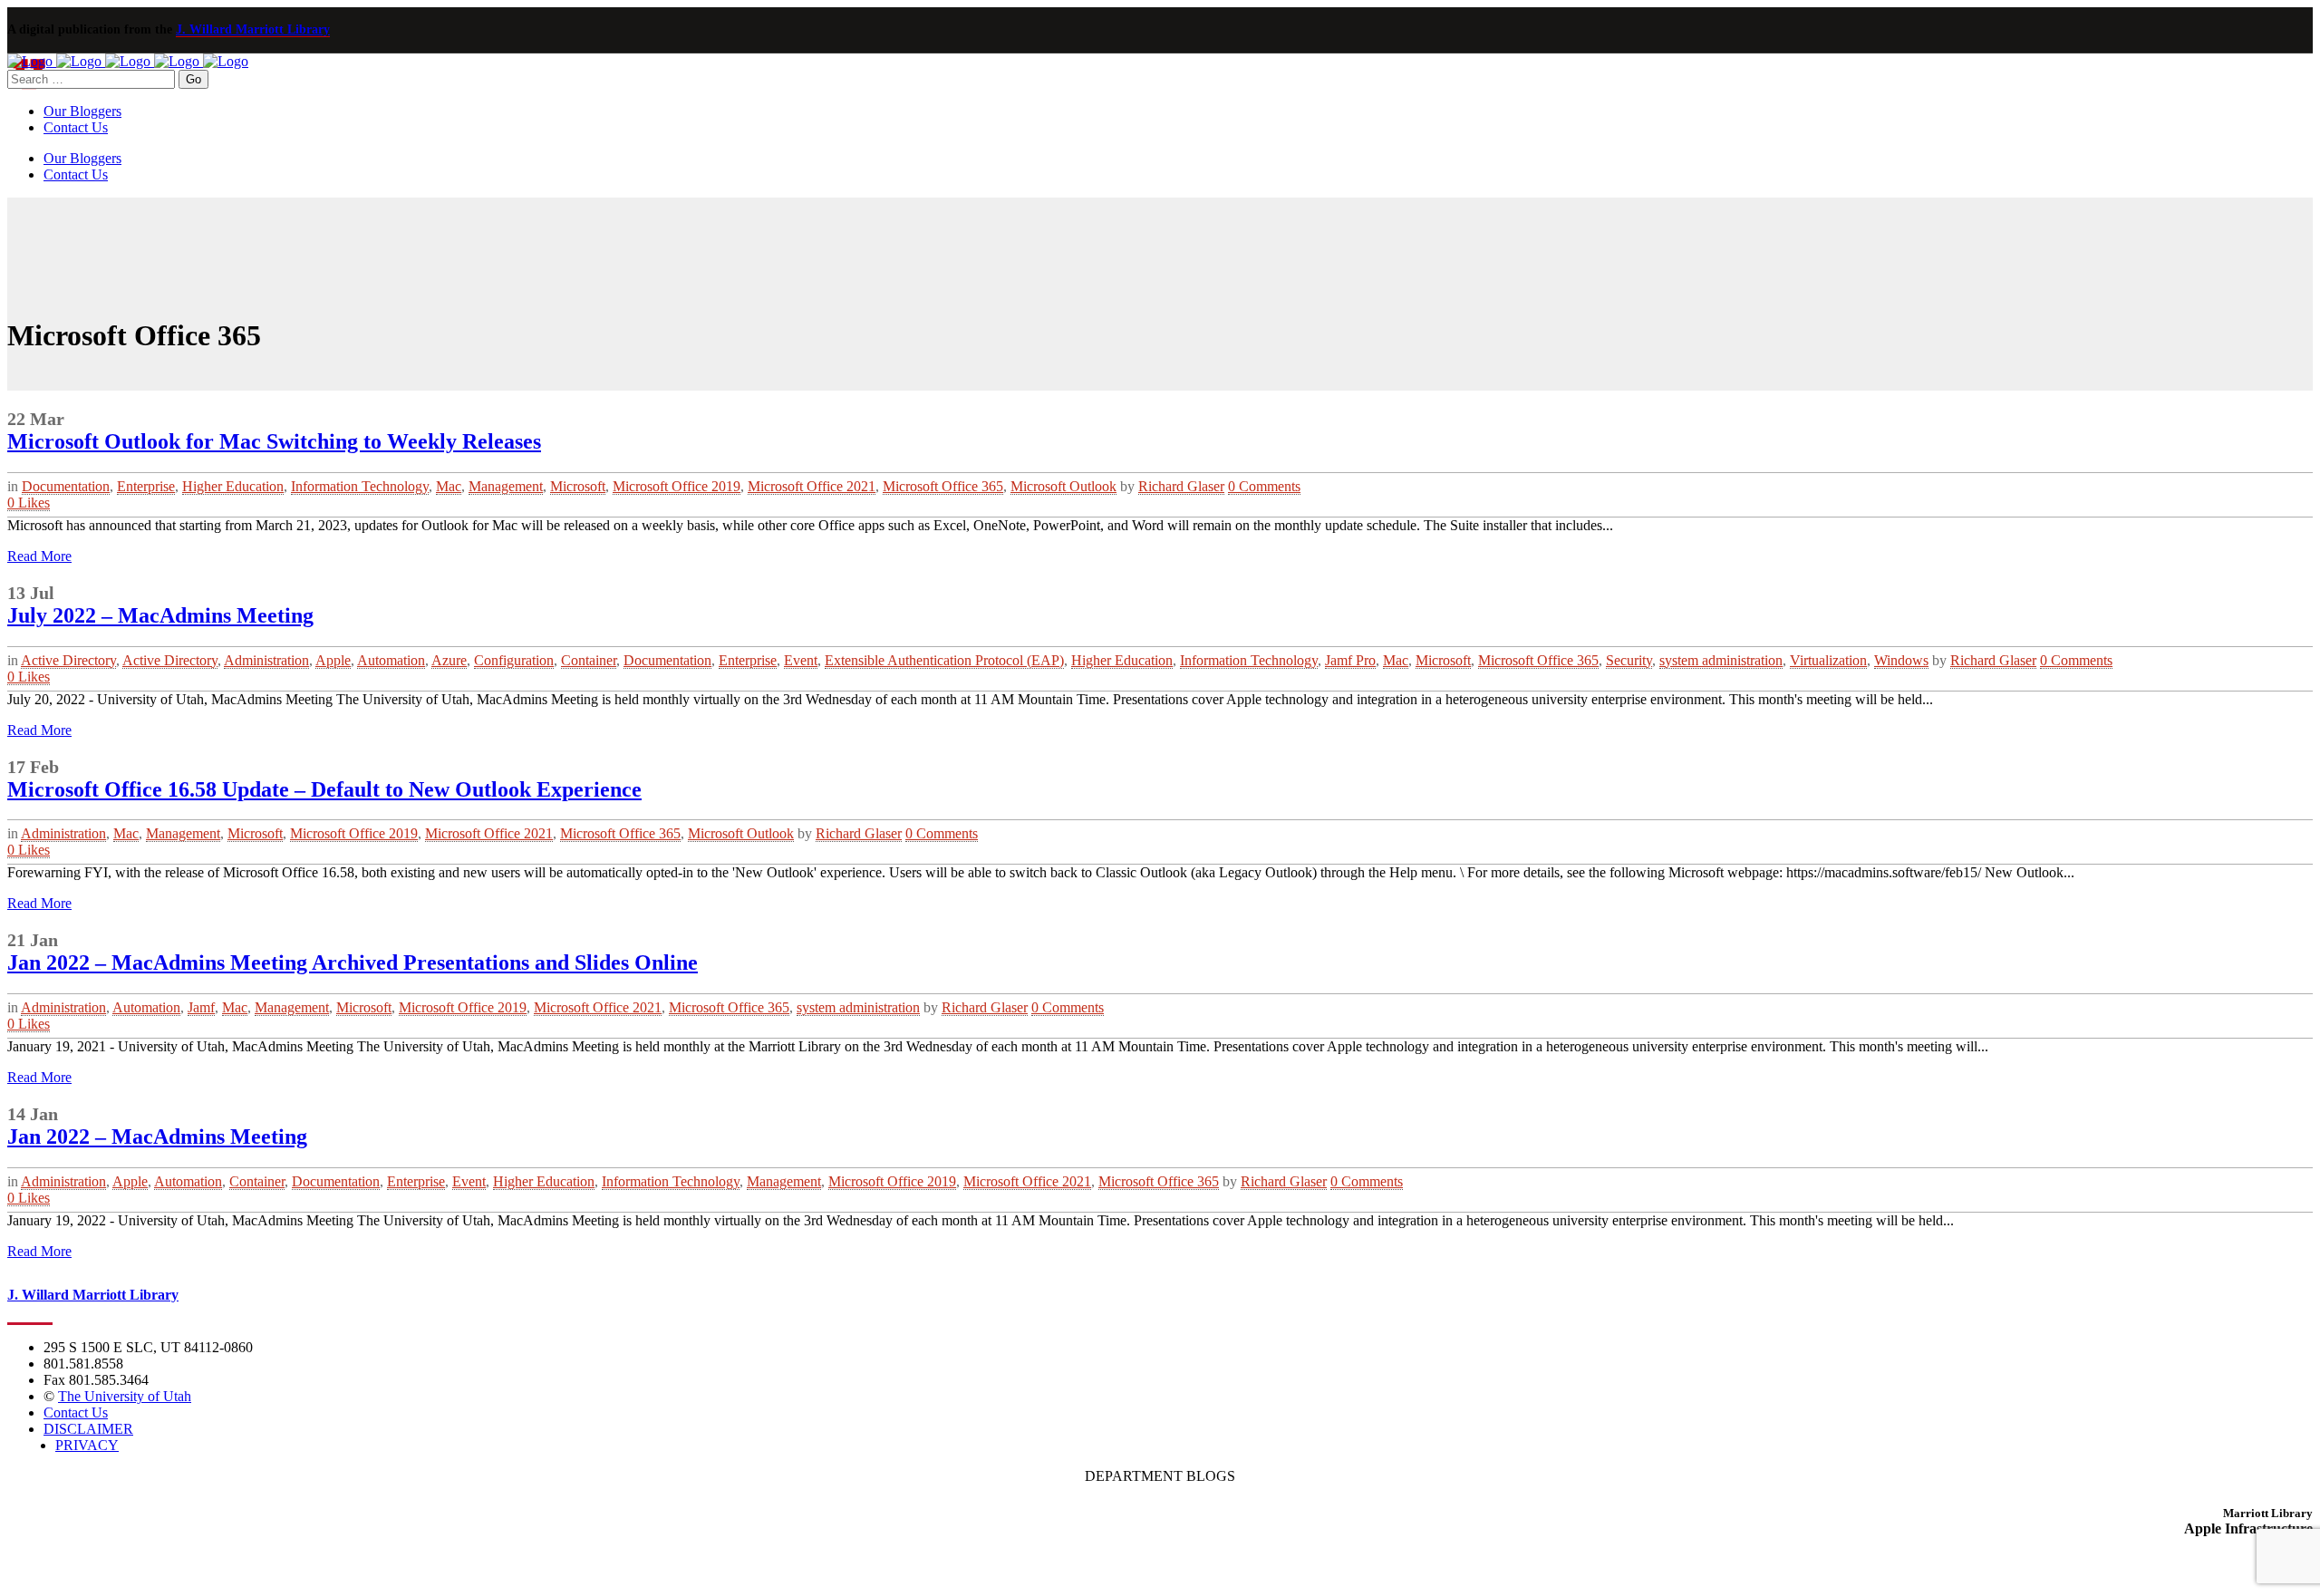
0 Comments (1264, 486)
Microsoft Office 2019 (677, 486)
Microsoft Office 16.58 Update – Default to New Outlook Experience (324, 789)
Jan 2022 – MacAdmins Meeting (157, 1137)
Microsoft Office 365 (943, 486)
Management (506, 486)
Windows (1901, 660)
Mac (449, 486)
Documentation (66, 486)
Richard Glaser (1181, 486)
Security (1629, 660)
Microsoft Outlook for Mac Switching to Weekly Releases (274, 441)
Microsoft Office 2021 (812, 486)
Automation (391, 660)
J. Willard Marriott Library (253, 29)
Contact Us (76, 1412)
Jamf (201, 1007)
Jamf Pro (1350, 660)
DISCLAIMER (88, 1429)
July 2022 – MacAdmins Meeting (160, 615)
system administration (1721, 660)
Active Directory (68, 660)
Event (801, 660)
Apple (333, 660)
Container (589, 660)
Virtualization (1828, 660)
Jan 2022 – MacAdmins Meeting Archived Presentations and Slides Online (353, 962)
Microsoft (578, 486)
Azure (449, 660)
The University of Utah (125, 1396)
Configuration (514, 660)
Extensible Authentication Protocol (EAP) (944, 660)
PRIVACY (87, 1445)
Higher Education (233, 486)
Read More (39, 556)
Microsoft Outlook (1063, 486)
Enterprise (146, 486)
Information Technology (360, 486)
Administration (266, 660)
